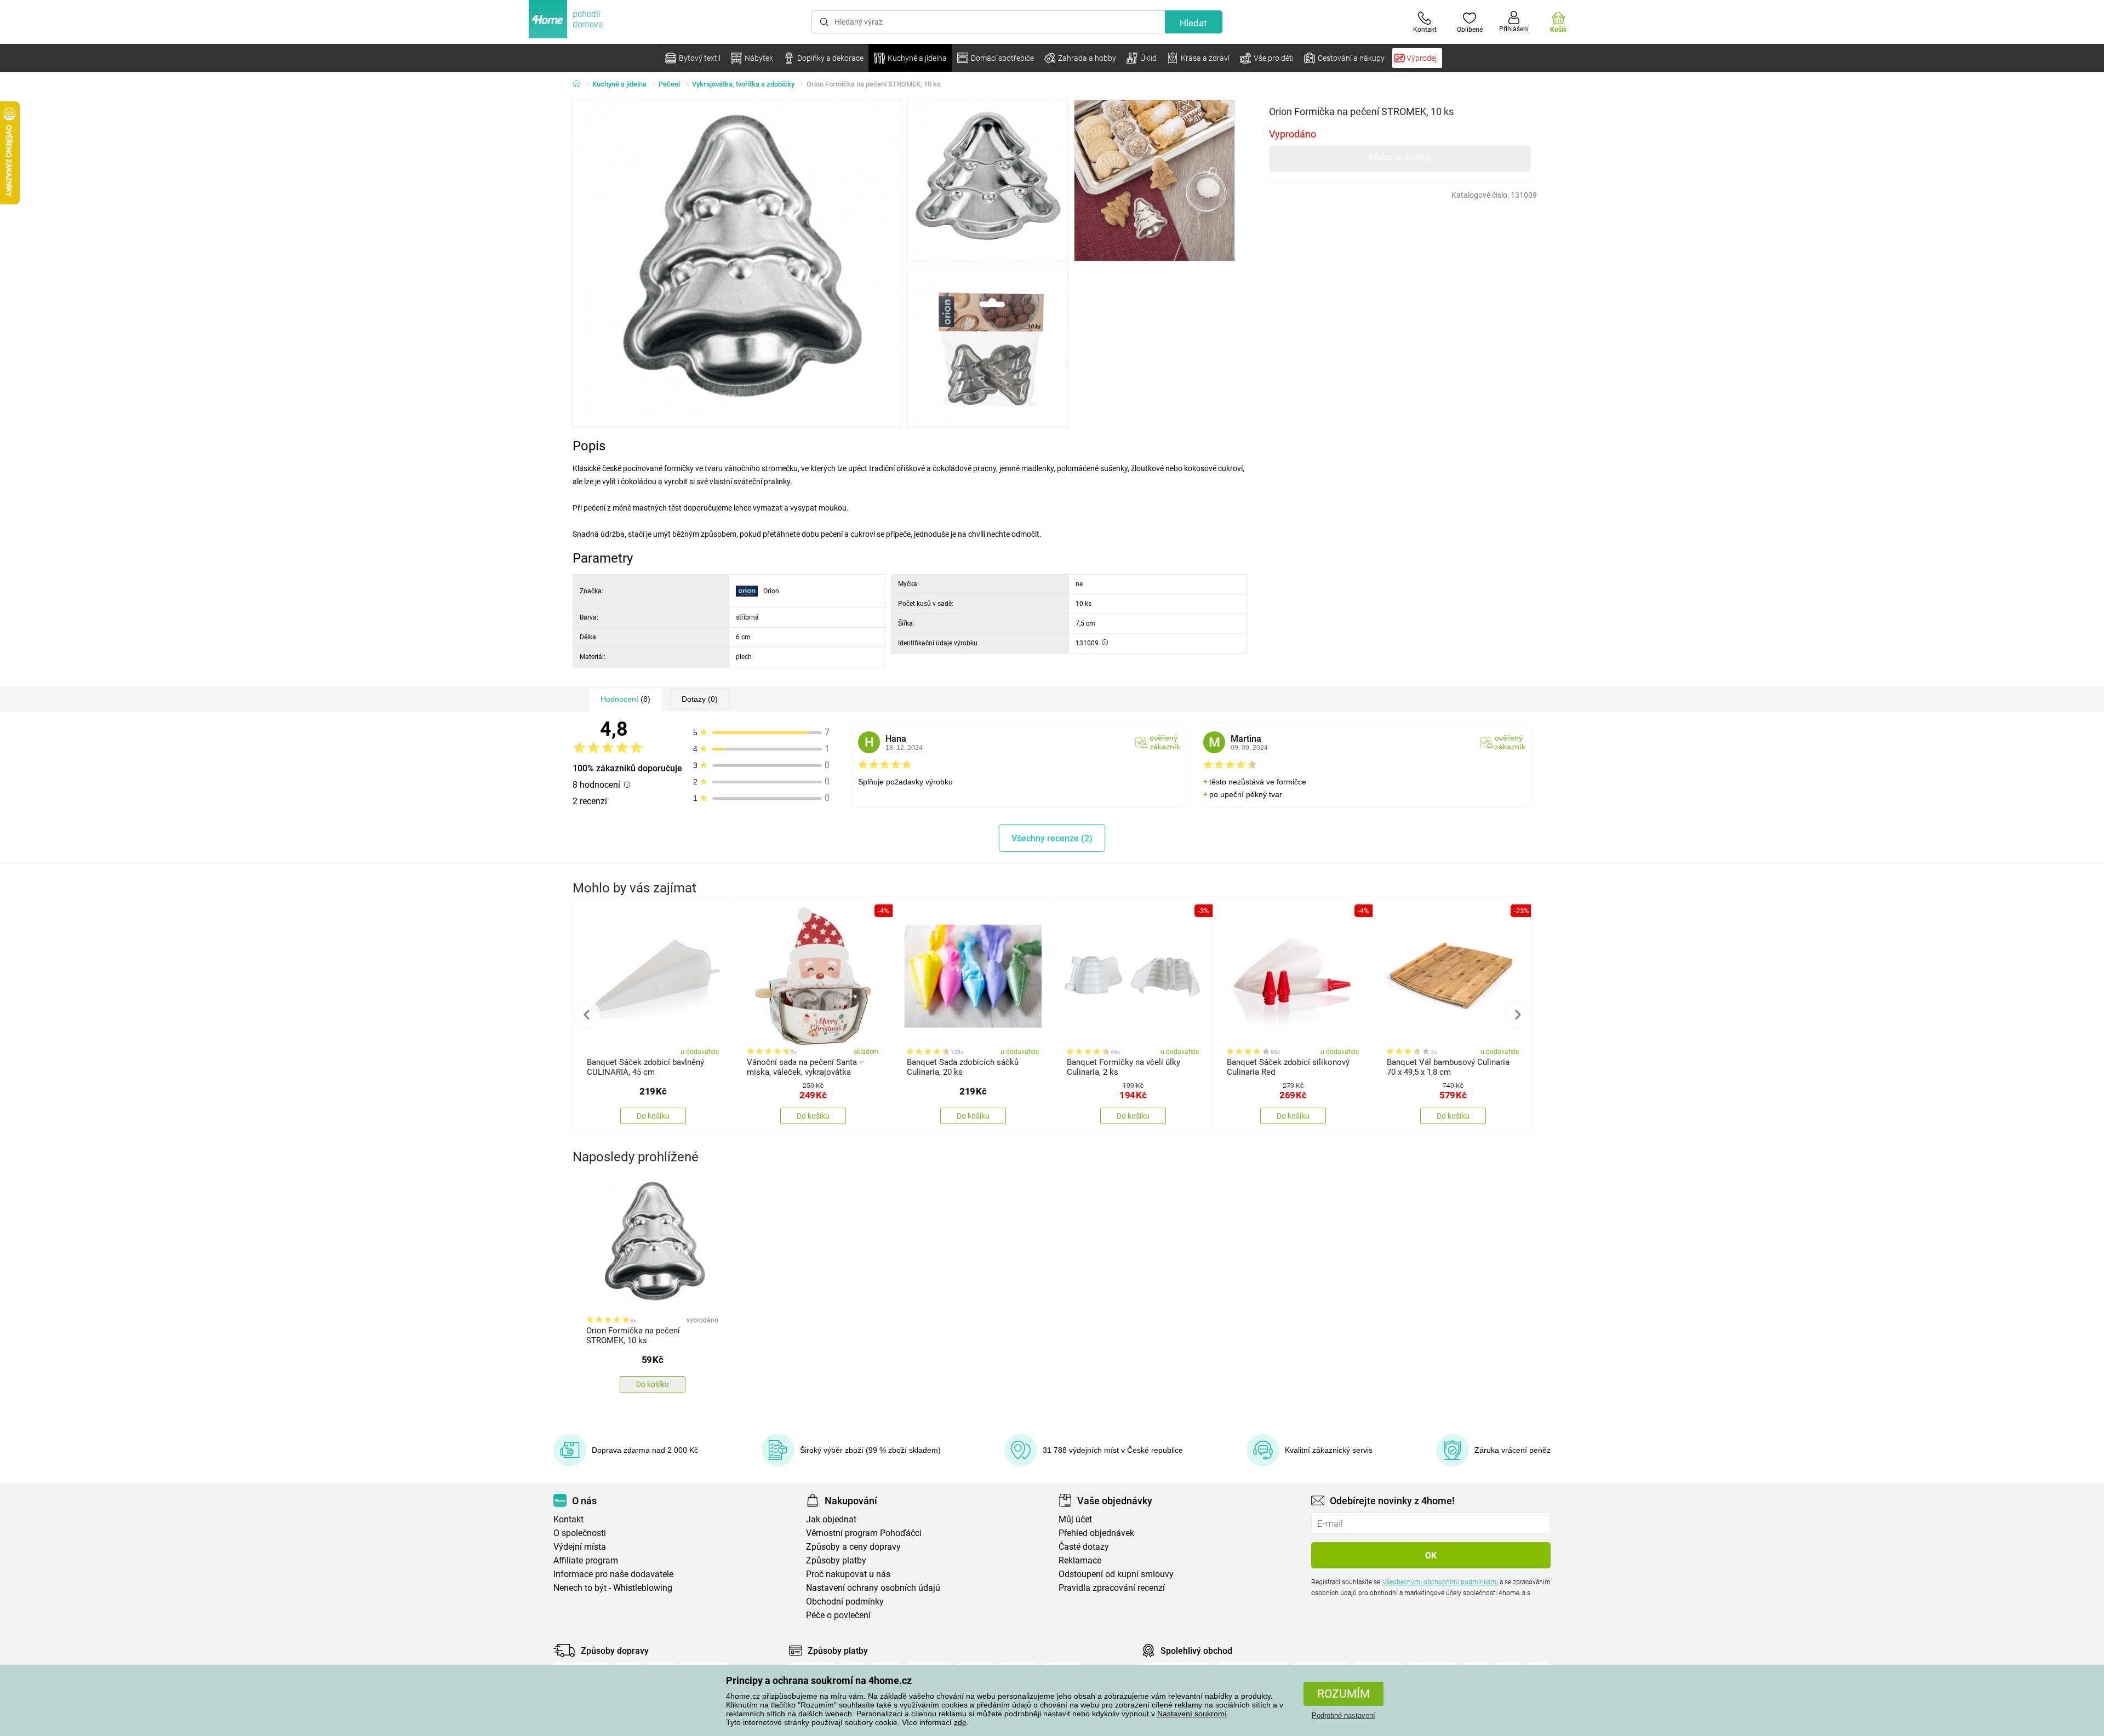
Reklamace (1080, 1560)
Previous (587, 1015)
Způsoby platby (836, 1560)
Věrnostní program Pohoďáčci (864, 1533)
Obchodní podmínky (845, 1602)
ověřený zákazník (1165, 742)
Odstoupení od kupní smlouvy (1116, 1574)
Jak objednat (831, 1519)
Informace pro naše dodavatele (613, 1574)
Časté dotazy (1084, 1547)
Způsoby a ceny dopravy (853, 1547)
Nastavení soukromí (1192, 1714)
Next (1517, 1015)
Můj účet (1075, 1519)
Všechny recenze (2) (1052, 838)
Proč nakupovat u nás (848, 1574)
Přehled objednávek (1096, 1533)
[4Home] (580, 84)
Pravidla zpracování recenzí (1112, 1588)
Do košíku (653, 1116)
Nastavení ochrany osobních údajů (873, 1588)
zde (960, 1722)
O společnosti (580, 1533)
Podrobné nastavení (1343, 1715)
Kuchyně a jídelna (619, 84)
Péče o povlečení (838, 1615)
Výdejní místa (580, 1547)
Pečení (669, 84)
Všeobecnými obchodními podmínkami (1440, 1582)
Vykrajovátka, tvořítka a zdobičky (743, 84)
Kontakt (568, 1519)
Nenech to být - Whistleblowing (613, 1588)
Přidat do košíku (1400, 157)
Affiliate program (586, 1560)
